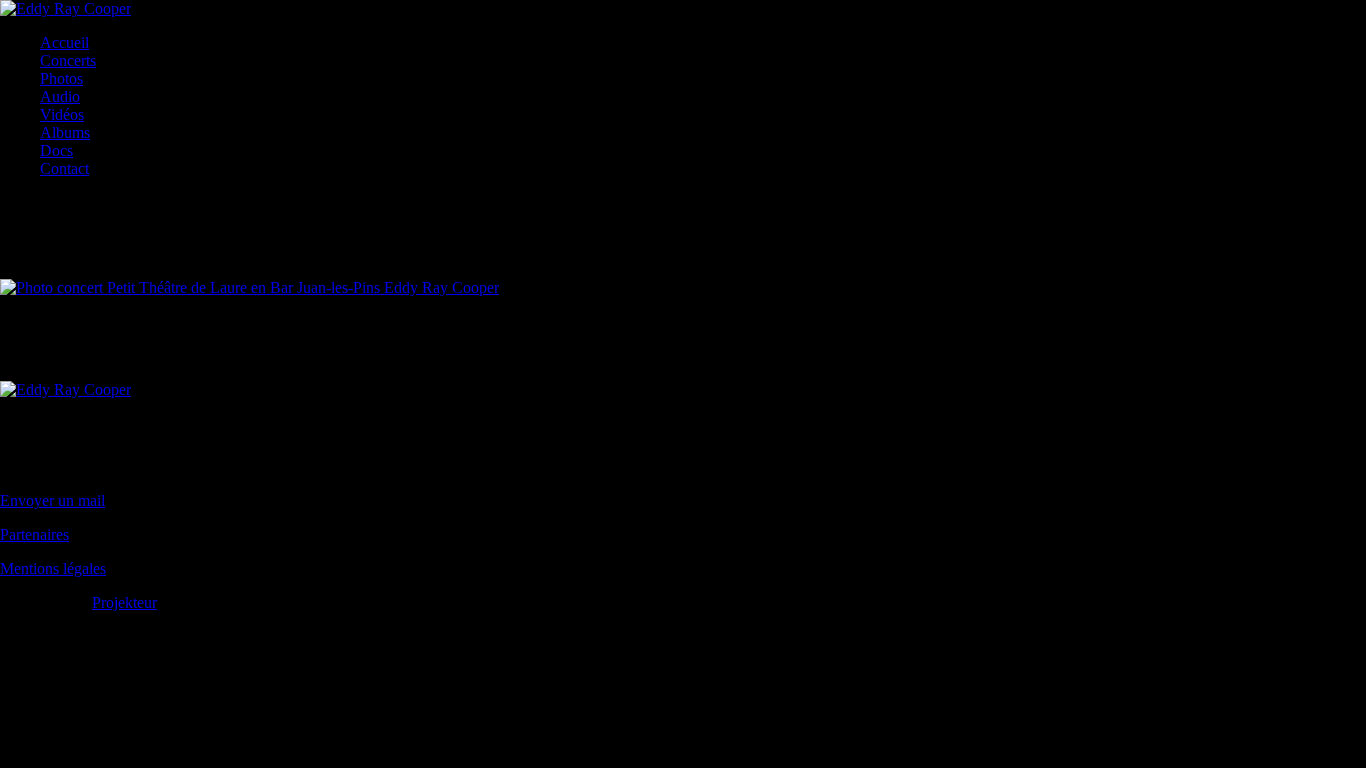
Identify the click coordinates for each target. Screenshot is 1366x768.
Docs (56, 150)
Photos (61, 78)
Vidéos (62, 114)
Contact (64, 168)
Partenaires (34, 534)
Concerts (68, 60)
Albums (65, 132)
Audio (60, 96)
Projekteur (124, 602)
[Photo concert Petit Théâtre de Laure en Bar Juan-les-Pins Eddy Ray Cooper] (249, 287)
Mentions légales (53, 568)
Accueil (64, 42)
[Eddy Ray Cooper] (65, 8)
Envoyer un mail (52, 500)
